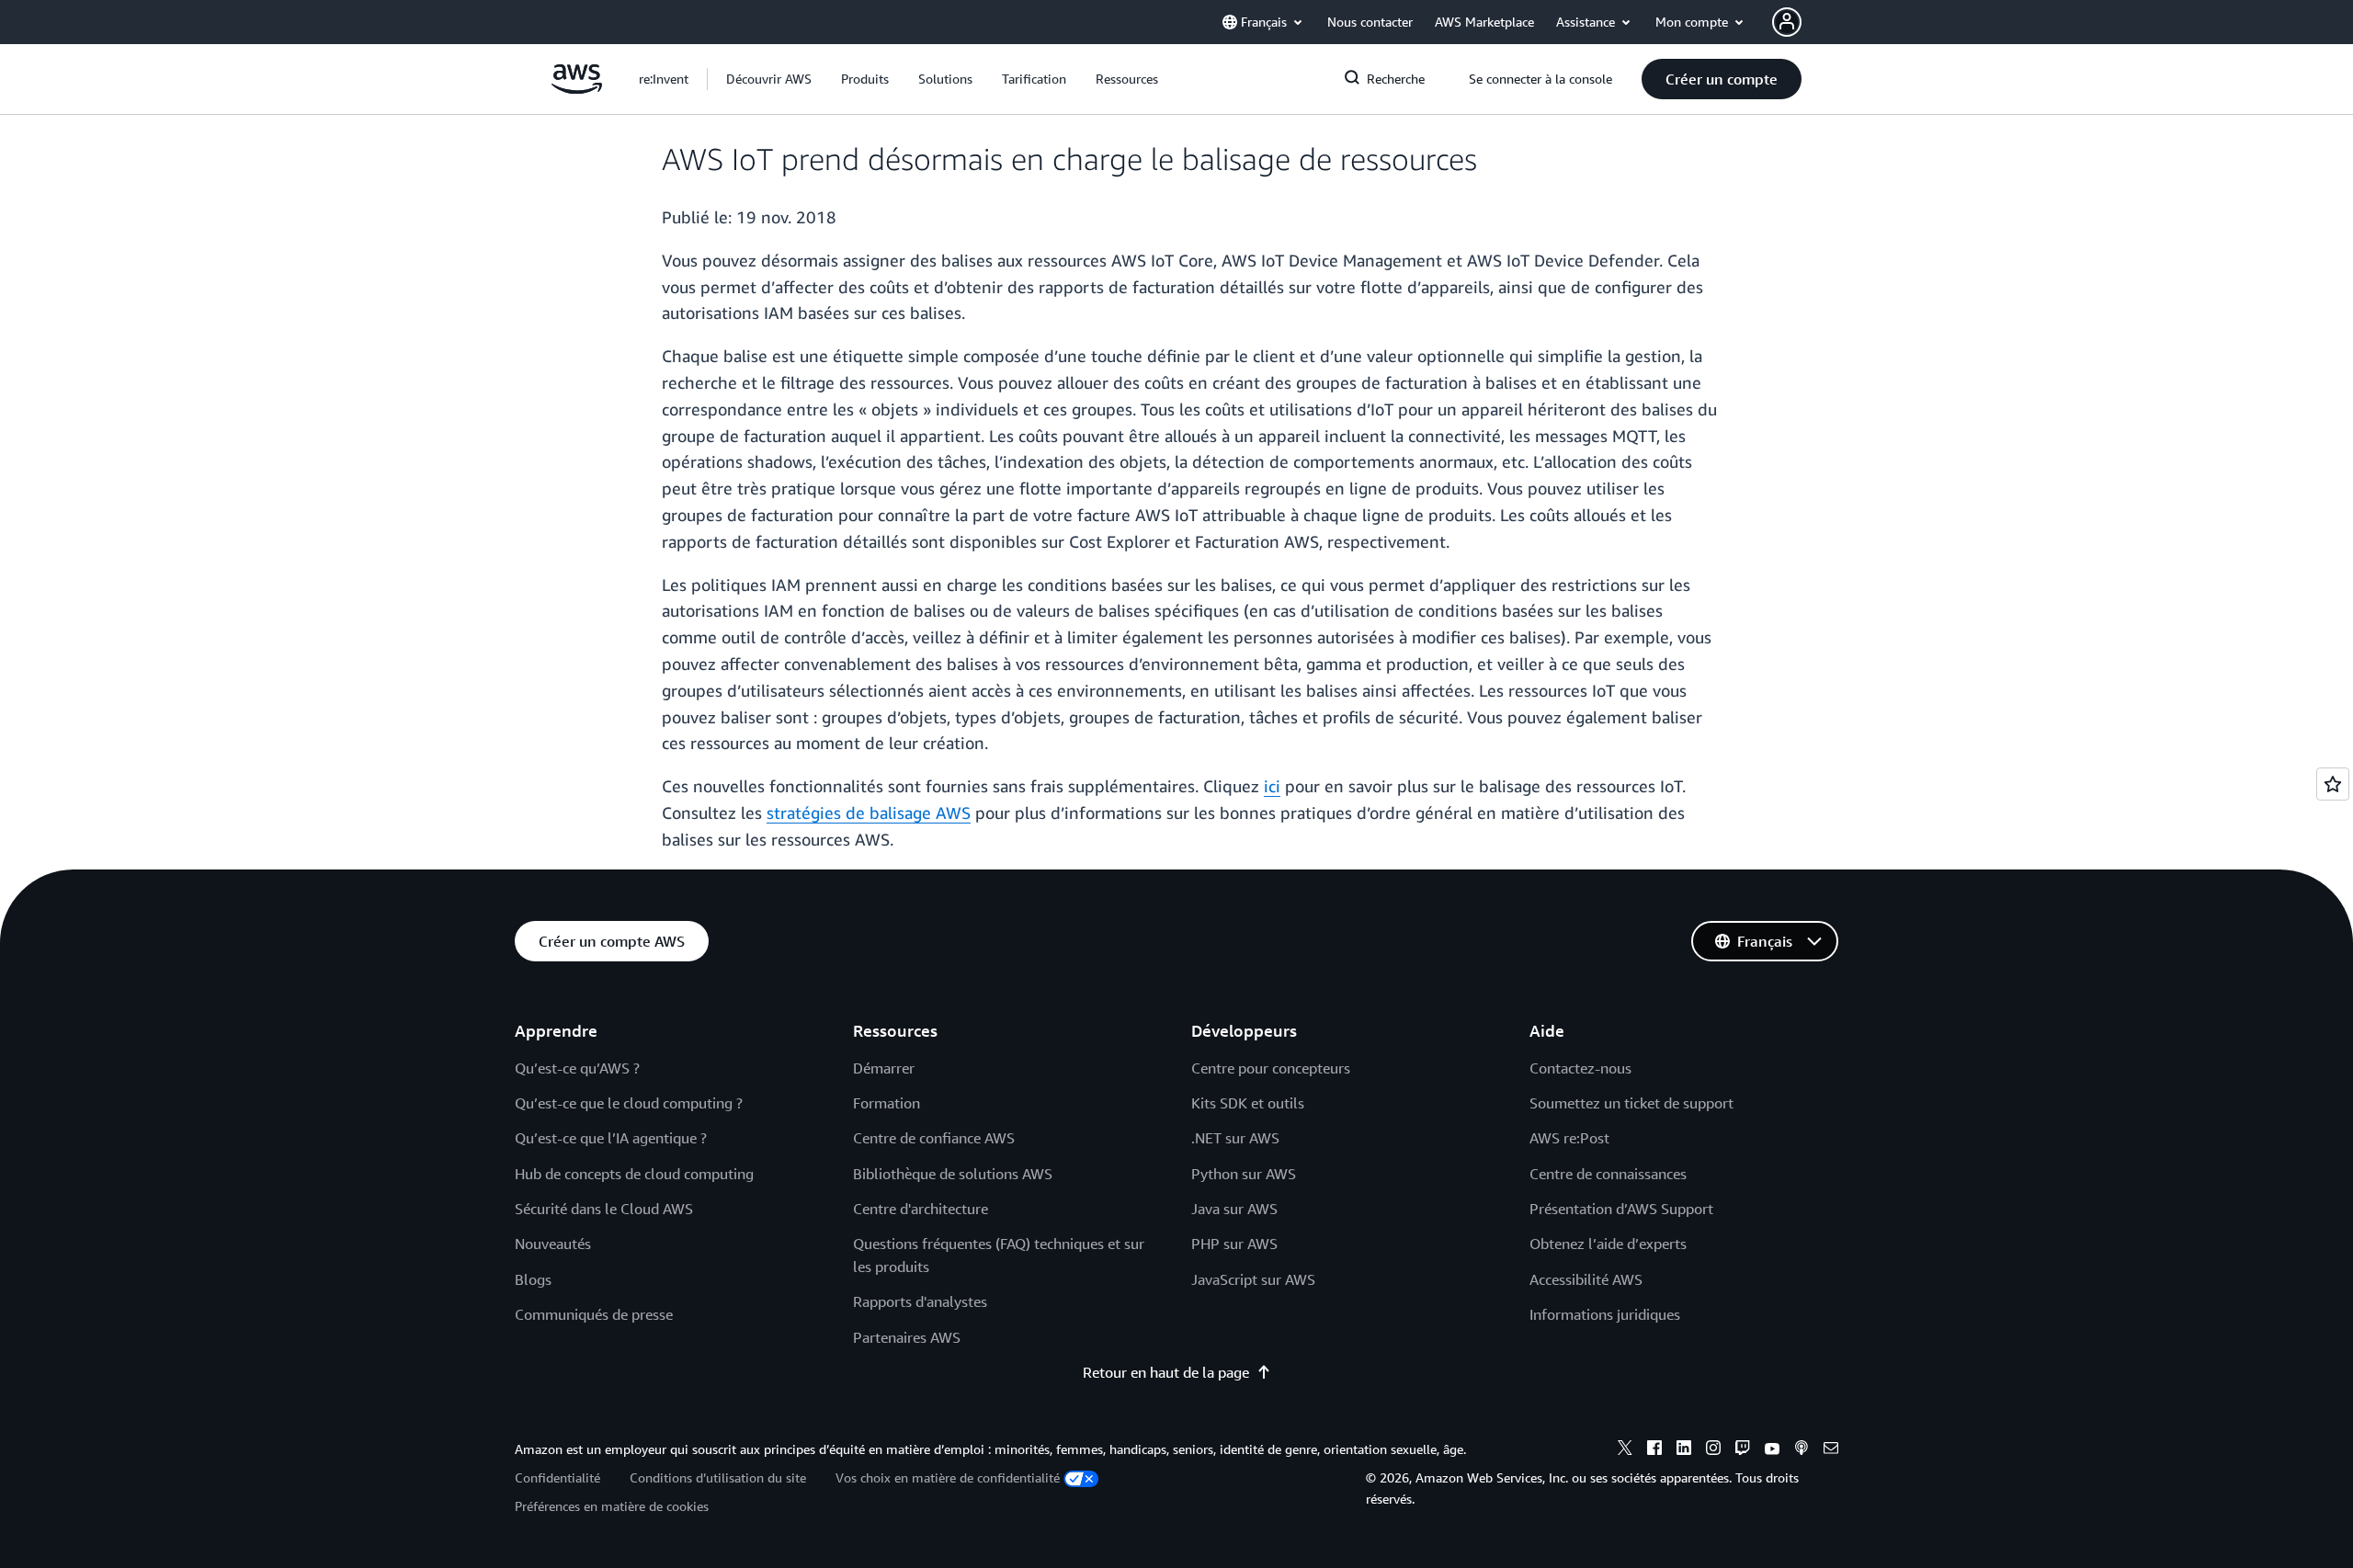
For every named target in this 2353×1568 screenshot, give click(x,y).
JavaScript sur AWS (1253, 1279)
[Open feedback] (2333, 784)
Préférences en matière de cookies (612, 1506)
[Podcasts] (1802, 1450)
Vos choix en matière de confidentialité (948, 1477)
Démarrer (884, 1068)
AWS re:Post (1569, 1138)
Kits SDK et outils (1248, 1103)
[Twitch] (1743, 1450)
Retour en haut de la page (1166, 1372)
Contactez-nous (1580, 1068)
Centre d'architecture (921, 1209)
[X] (1625, 1450)
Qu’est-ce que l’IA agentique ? (611, 1138)
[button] (769, 79)
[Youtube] (1772, 1450)
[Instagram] (1713, 1450)
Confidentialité (557, 1477)
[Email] (1831, 1450)
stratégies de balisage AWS (869, 812)
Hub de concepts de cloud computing (634, 1174)
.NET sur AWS (1235, 1138)
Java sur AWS (1234, 1209)
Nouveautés (553, 1244)
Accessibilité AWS (1586, 1279)
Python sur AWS (1244, 1174)
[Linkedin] (1684, 1450)
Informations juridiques (1605, 1314)
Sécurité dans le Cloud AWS (604, 1209)
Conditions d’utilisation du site (718, 1477)
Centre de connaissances (1608, 1174)
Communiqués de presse (594, 1314)
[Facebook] (1654, 1450)
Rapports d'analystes (920, 1301)
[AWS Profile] (1787, 22)
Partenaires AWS (907, 1337)
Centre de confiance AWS (934, 1138)
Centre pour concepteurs (1271, 1068)
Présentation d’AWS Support (1621, 1209)
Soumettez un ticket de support (1631, 1103)
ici (1272, 786)
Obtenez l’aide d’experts (1608, 1244)
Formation (887, 1103)
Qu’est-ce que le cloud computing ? (629, 1103)
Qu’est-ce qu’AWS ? (577, 1068)
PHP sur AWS (1234, 1244)
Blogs (533, 1279)
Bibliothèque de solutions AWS (953, 1174)
